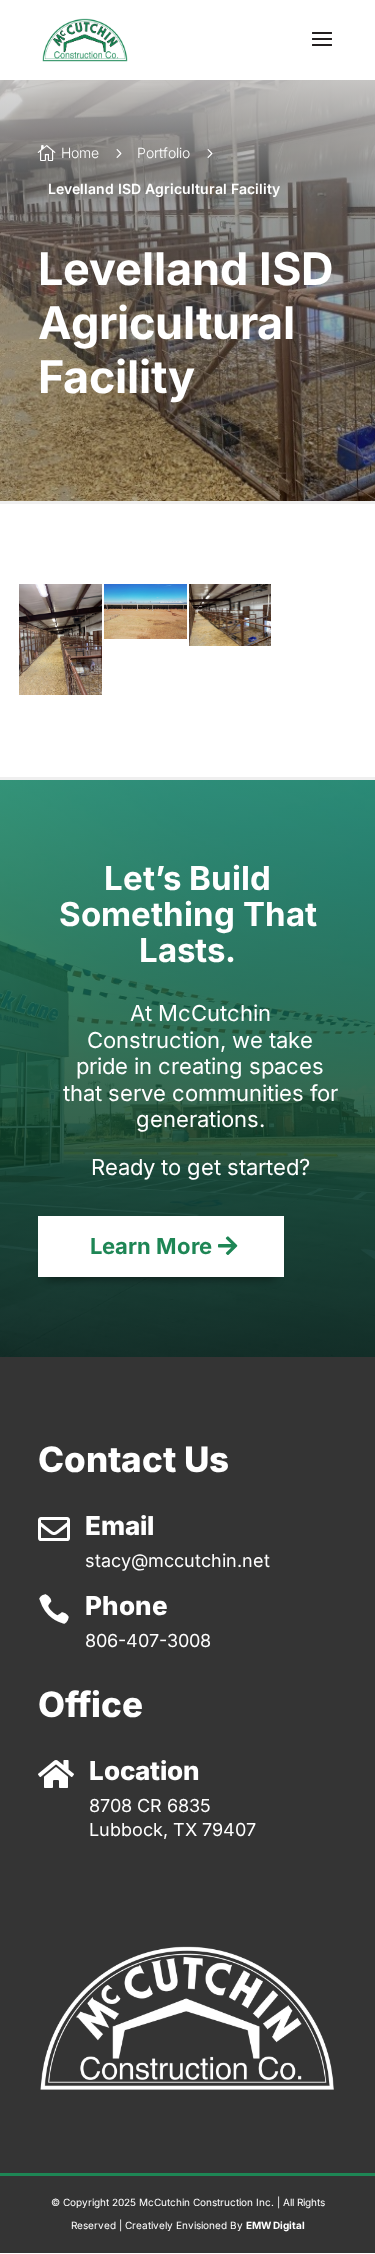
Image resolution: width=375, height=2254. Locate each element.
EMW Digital (275, 2225)
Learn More (151, 1246)
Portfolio (163, 152)
